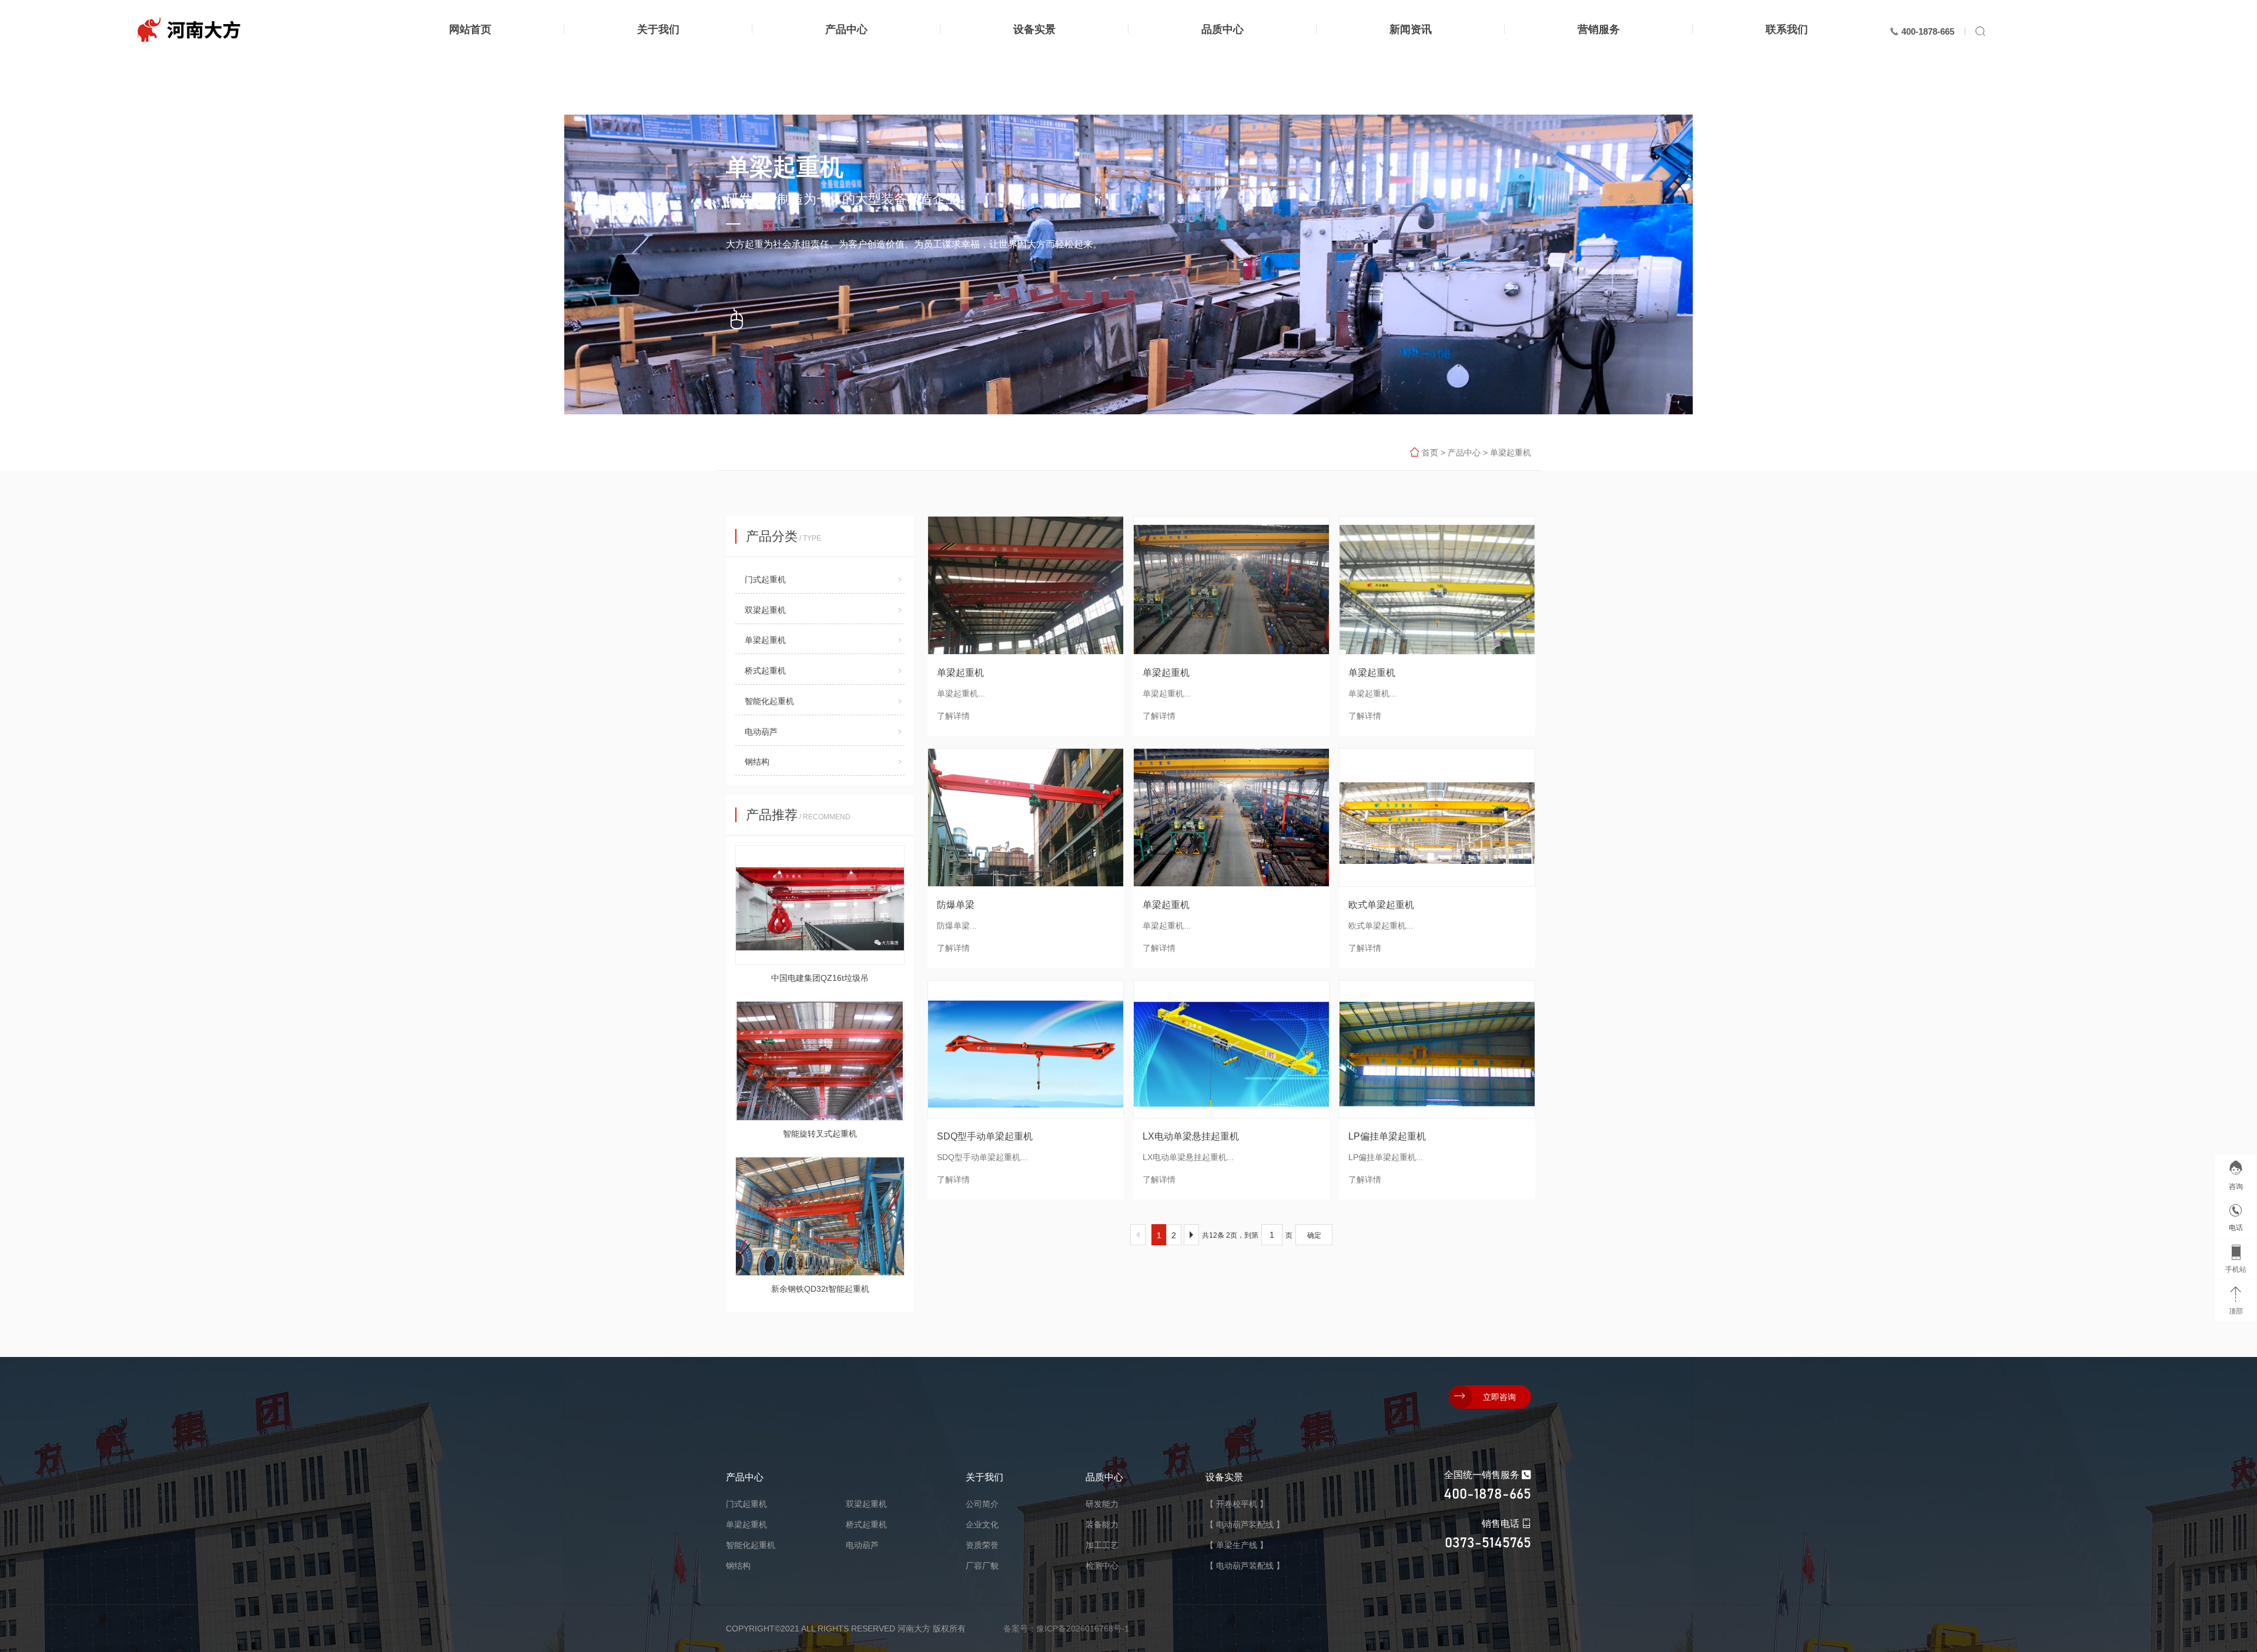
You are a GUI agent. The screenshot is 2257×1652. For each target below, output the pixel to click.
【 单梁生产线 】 (1237, 1545)
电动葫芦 (761, 732)
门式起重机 (765, 579)
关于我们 (984, 1477)
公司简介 (982, 1504)
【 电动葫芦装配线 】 (1245, 1524)
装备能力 (1102, 1524)
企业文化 (982, 1524)
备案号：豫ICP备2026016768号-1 (1066, 1628)
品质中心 (1104, 1477)
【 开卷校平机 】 (1237, 1504)
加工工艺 (1102, 1545)
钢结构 (757, 762)
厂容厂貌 (982, 1566)
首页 (1430, 453)
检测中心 (1102, 1566)
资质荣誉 (982, 1545)
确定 (1314, 1235)
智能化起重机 (769, 701)
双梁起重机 (765, 610)
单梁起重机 (1511, 453)
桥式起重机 (765, 671)
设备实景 (1224, 1477)
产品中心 (1464, 453)
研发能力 (1102, 1504)
